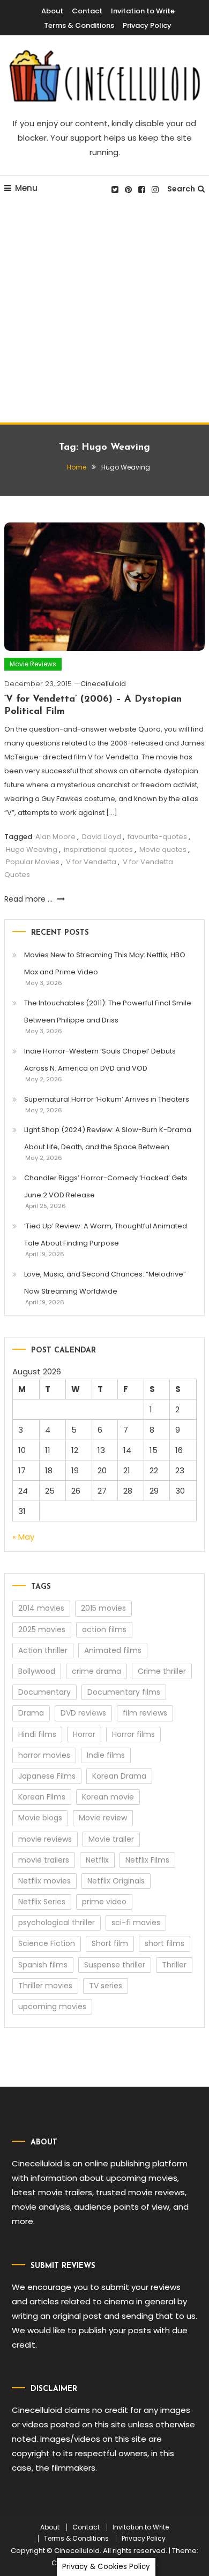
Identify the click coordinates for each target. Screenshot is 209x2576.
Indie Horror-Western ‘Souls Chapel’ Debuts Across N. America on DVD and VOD (100, 1060)
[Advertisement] (104, 313)
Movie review (103, 1818)
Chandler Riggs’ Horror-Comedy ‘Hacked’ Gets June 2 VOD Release (106, 1186)
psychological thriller (57, 1923)
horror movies (44, 1755)
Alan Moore (55, 837)
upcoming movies (52, 2006)
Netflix (97, 1860)
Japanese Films (47, 1776)
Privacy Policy (147, 25)
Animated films (113, 1650)
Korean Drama (119, 1776)
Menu (26, 188)
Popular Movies (33, 862)
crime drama (96, 1671)
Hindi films (37, 1734)
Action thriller (43, 1650)
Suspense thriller (115, 1965)
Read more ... (29, 899)
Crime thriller (162, 1671)
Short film (110, 1943)
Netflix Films (147, 1860)
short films (165, 1943)
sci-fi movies (136, 1923)
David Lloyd (102, 837)
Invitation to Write (143, 11)
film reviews (145, 1713)
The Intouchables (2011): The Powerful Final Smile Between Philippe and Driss (108, 1012)
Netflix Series (42, 1902)
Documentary (44, 1692)
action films (104, 1629)
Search (181, 189)
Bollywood (37, 1671)
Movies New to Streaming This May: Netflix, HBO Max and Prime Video (105, 963)
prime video (104, 1902)
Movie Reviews (33, 664)
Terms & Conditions (79, 25)
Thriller (174, 1965)
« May (23, 1537)
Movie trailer (111, 1839)
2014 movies (41, 1608)
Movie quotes (163, 849)
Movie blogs (40, 1818)
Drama (31, 1713)
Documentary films (124, 1692)
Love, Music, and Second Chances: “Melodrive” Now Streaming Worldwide (105, 1283)
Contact (87, 11)
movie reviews (45, 1839)
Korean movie (108, 1797)
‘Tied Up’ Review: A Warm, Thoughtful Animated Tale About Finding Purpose (106, 1235)
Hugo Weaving (32, 849)
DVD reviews (83, 1713)
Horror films (133, 1734)
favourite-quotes (157, 837)
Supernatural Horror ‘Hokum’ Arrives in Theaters (107, 1099)
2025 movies (42, 1629)
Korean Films (42, 1797)
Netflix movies (44, 1881)
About (52, 11)
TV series (106, 1986)
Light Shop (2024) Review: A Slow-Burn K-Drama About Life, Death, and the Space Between (108, 1138)
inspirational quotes (98, 849)
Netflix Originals (116, 1881)
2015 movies (103, 1608)
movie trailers (44, 1860)
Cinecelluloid (103, 684)
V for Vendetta (91, 862)
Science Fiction (47, 1943)
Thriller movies (45, 1986)
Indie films (106, 1755)
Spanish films (43, 1965)
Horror (84, 1734)
